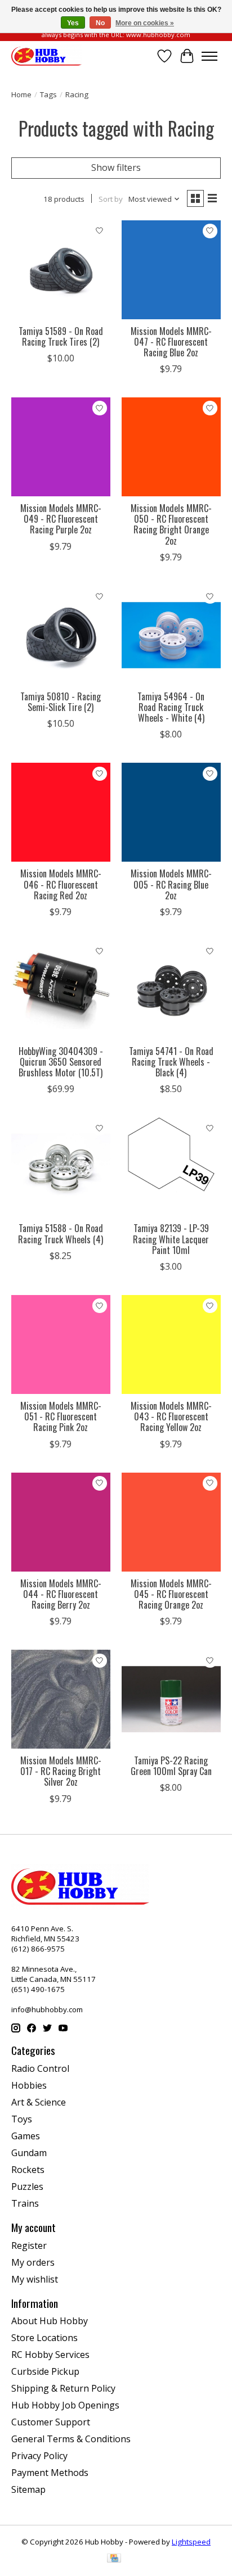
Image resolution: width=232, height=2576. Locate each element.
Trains (25, 2203)
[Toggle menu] (209, 56)
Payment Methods (50, 2473)
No (100, 23)
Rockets (28, 2170)
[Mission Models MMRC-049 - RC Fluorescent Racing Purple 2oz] (61, 447)
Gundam (29, 2153)
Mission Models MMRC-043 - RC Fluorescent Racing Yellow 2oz (171, 1416)
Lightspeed (191, 2542)
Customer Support (51, 2422)
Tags (48, 94)
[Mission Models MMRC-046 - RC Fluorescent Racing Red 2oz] (61, 812)
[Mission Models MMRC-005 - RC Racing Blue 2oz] (171, 812)
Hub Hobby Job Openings (65, 2405)
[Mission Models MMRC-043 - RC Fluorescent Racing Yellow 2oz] (171, 1344)
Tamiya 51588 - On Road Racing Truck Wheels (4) (61, 1233)
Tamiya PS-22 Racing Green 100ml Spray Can (171, 1766)
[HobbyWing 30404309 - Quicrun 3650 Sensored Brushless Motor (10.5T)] (61, 990)
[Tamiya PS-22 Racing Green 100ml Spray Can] (171, 1699)
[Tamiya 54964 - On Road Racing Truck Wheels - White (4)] (171, 635)
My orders (33, 2262)
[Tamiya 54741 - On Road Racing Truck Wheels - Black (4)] (171, 990)
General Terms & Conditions (71, 2439)
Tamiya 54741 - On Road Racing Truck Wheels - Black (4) (171, 1062)
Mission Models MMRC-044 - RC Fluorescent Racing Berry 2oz (61, 1594)
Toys (22, 2119)
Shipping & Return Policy (63, 2388)
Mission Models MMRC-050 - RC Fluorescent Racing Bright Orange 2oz (171, 524)
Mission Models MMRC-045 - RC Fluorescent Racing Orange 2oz (171, 1594)
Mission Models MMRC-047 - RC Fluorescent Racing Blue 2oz (171, 342)
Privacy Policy (39, 2456)
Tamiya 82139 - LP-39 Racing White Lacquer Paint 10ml (171, 1239)
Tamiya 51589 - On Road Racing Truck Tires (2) (61, 336)
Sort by (111, 199)
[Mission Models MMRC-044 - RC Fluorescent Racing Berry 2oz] (61, 1522)
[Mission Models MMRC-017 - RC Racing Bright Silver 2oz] (61, 1699)
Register (29, 2245)
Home (21, 94)
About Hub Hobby (50, 2321)
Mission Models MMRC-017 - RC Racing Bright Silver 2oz (61, 1771)
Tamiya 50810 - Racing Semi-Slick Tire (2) (61, 702)
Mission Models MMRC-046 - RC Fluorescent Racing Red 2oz (61, 884)
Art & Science (39, 2102)
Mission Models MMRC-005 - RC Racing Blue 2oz (171, 884)
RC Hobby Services (50, 2355)
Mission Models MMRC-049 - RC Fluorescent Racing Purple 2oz (61, 519)
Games (26, 2136)
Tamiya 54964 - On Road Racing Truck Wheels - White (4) (171, 707)
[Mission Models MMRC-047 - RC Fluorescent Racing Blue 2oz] (171, 270)
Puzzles (27, 2186)
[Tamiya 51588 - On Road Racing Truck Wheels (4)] (61, 1167)
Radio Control (40, 2068)
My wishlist (35, 2279)
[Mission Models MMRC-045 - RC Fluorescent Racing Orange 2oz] (171, 1522)
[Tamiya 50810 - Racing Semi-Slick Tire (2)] (61, 635)
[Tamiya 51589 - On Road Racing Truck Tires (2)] (61, 270)
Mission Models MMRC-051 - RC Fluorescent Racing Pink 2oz (61, 1416)
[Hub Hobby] (46, 56)
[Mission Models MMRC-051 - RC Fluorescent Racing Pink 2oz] (61, 1344)
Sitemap (28, 2489)
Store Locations (44, 2338)
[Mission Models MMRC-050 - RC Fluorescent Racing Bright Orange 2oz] (171, 447)
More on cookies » (145, 23)
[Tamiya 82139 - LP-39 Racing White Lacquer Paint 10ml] (171, 1167)
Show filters (116, 167)
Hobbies (29, 2085)
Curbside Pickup (45, 2371)
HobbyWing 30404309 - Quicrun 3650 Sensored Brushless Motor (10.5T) (61, 1062)
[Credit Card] (114, 2559)
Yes (73, 23)
